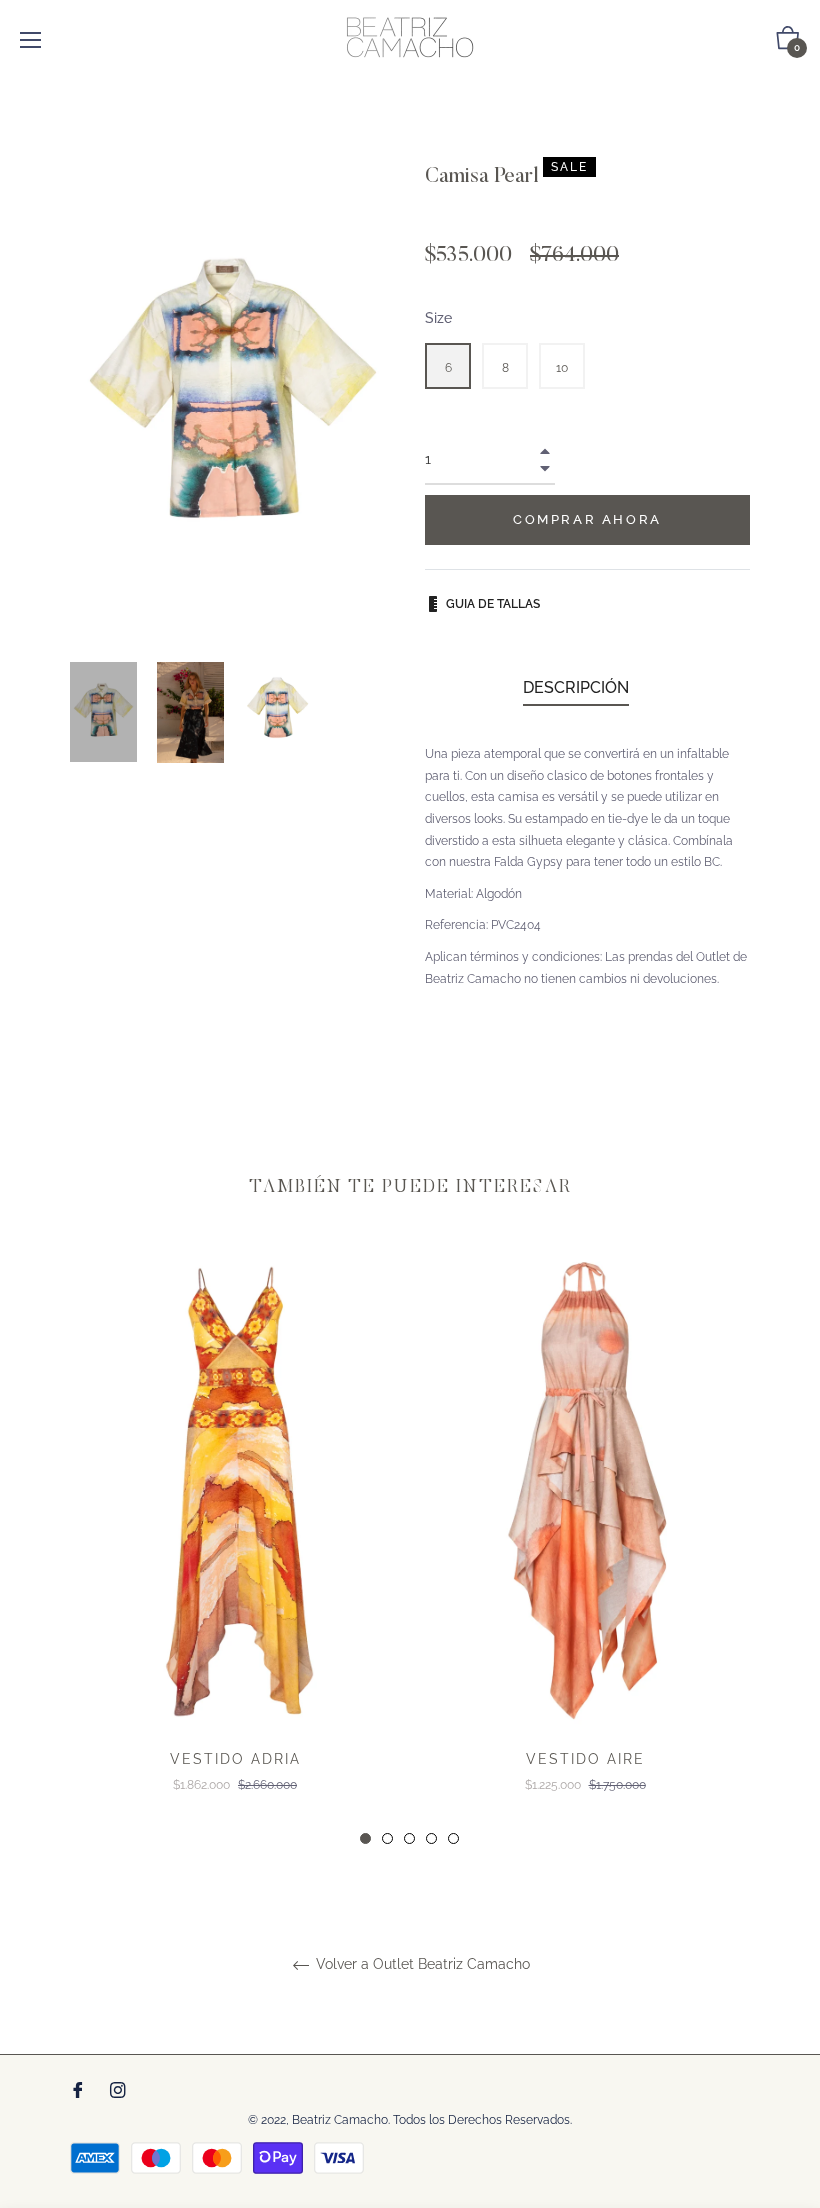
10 (562, 368)
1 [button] (365, 1838)
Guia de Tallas (493, 604)
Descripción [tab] (576, 687)
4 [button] (431, 1838)
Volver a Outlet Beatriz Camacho (421, 1964)
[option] (235, 1547)
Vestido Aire (585, 1759)
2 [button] (387, 1838)
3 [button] (409, 1838)
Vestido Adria (235, 1759)
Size (438, 318)
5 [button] (453, 1838)
